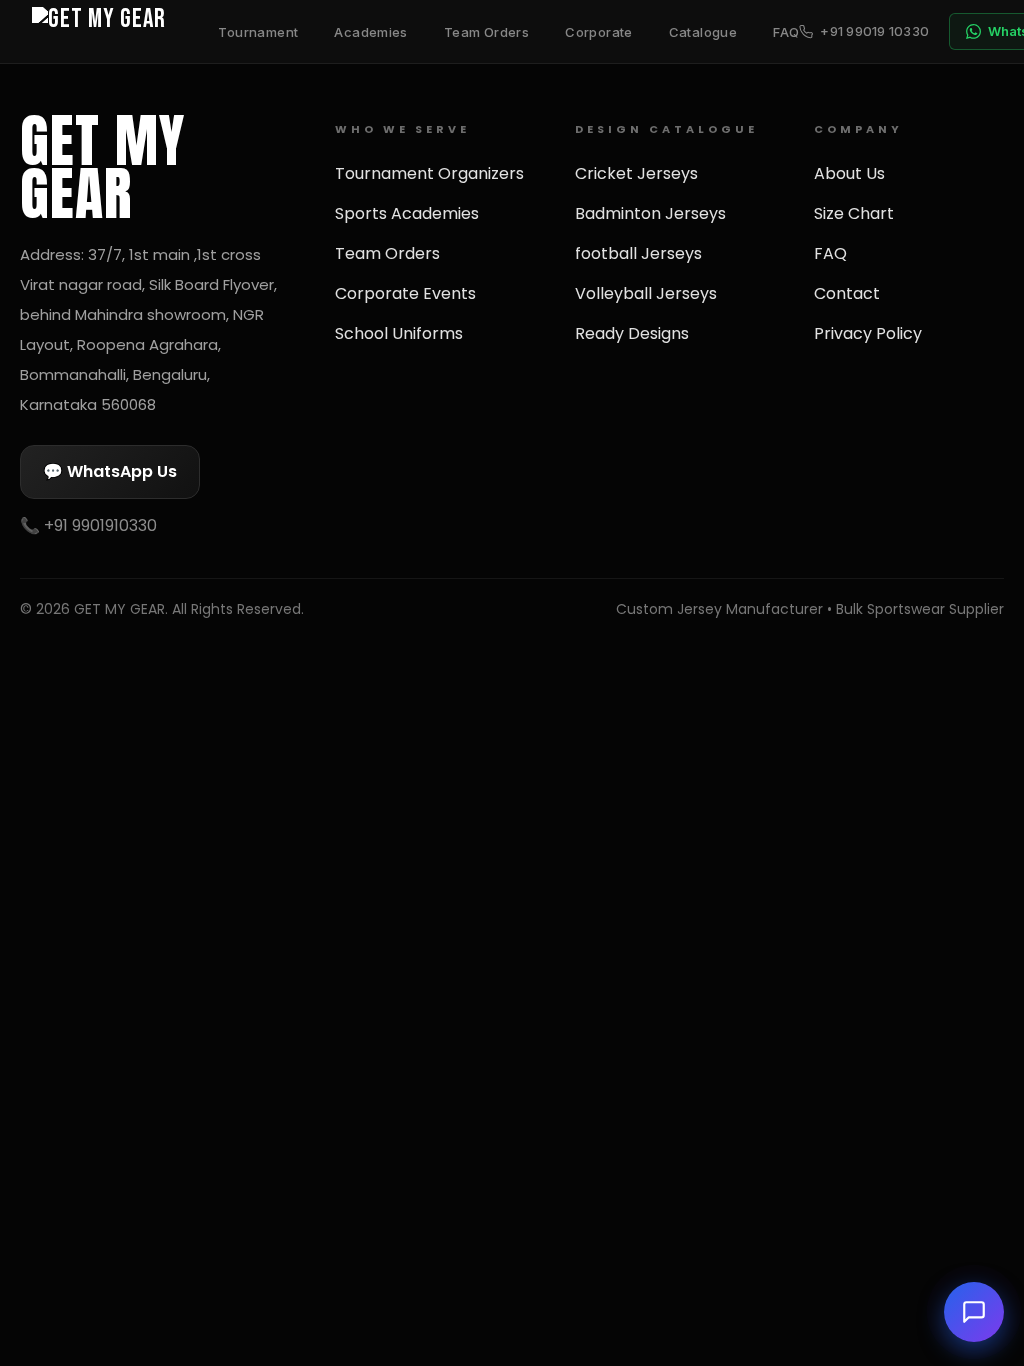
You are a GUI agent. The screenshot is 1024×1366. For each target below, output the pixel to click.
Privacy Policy (868, 333)
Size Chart (854, 213)
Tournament (258, 32)
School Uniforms (399, 333)
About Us (849, 173)
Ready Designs (632, 333)
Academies (371, 32)
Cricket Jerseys (636, 173)
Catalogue (703, 32)
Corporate (599, 32)
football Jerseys (638, 253)
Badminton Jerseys (650, 213)
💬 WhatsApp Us (110, 471)
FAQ (786, 32)
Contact (847, 293)
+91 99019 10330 (874, 31)
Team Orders (486, 32)
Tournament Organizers (429, 173)
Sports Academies (407, 213)
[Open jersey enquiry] (974, 1312)
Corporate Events (405, 293)
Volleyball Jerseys (646, 293)
